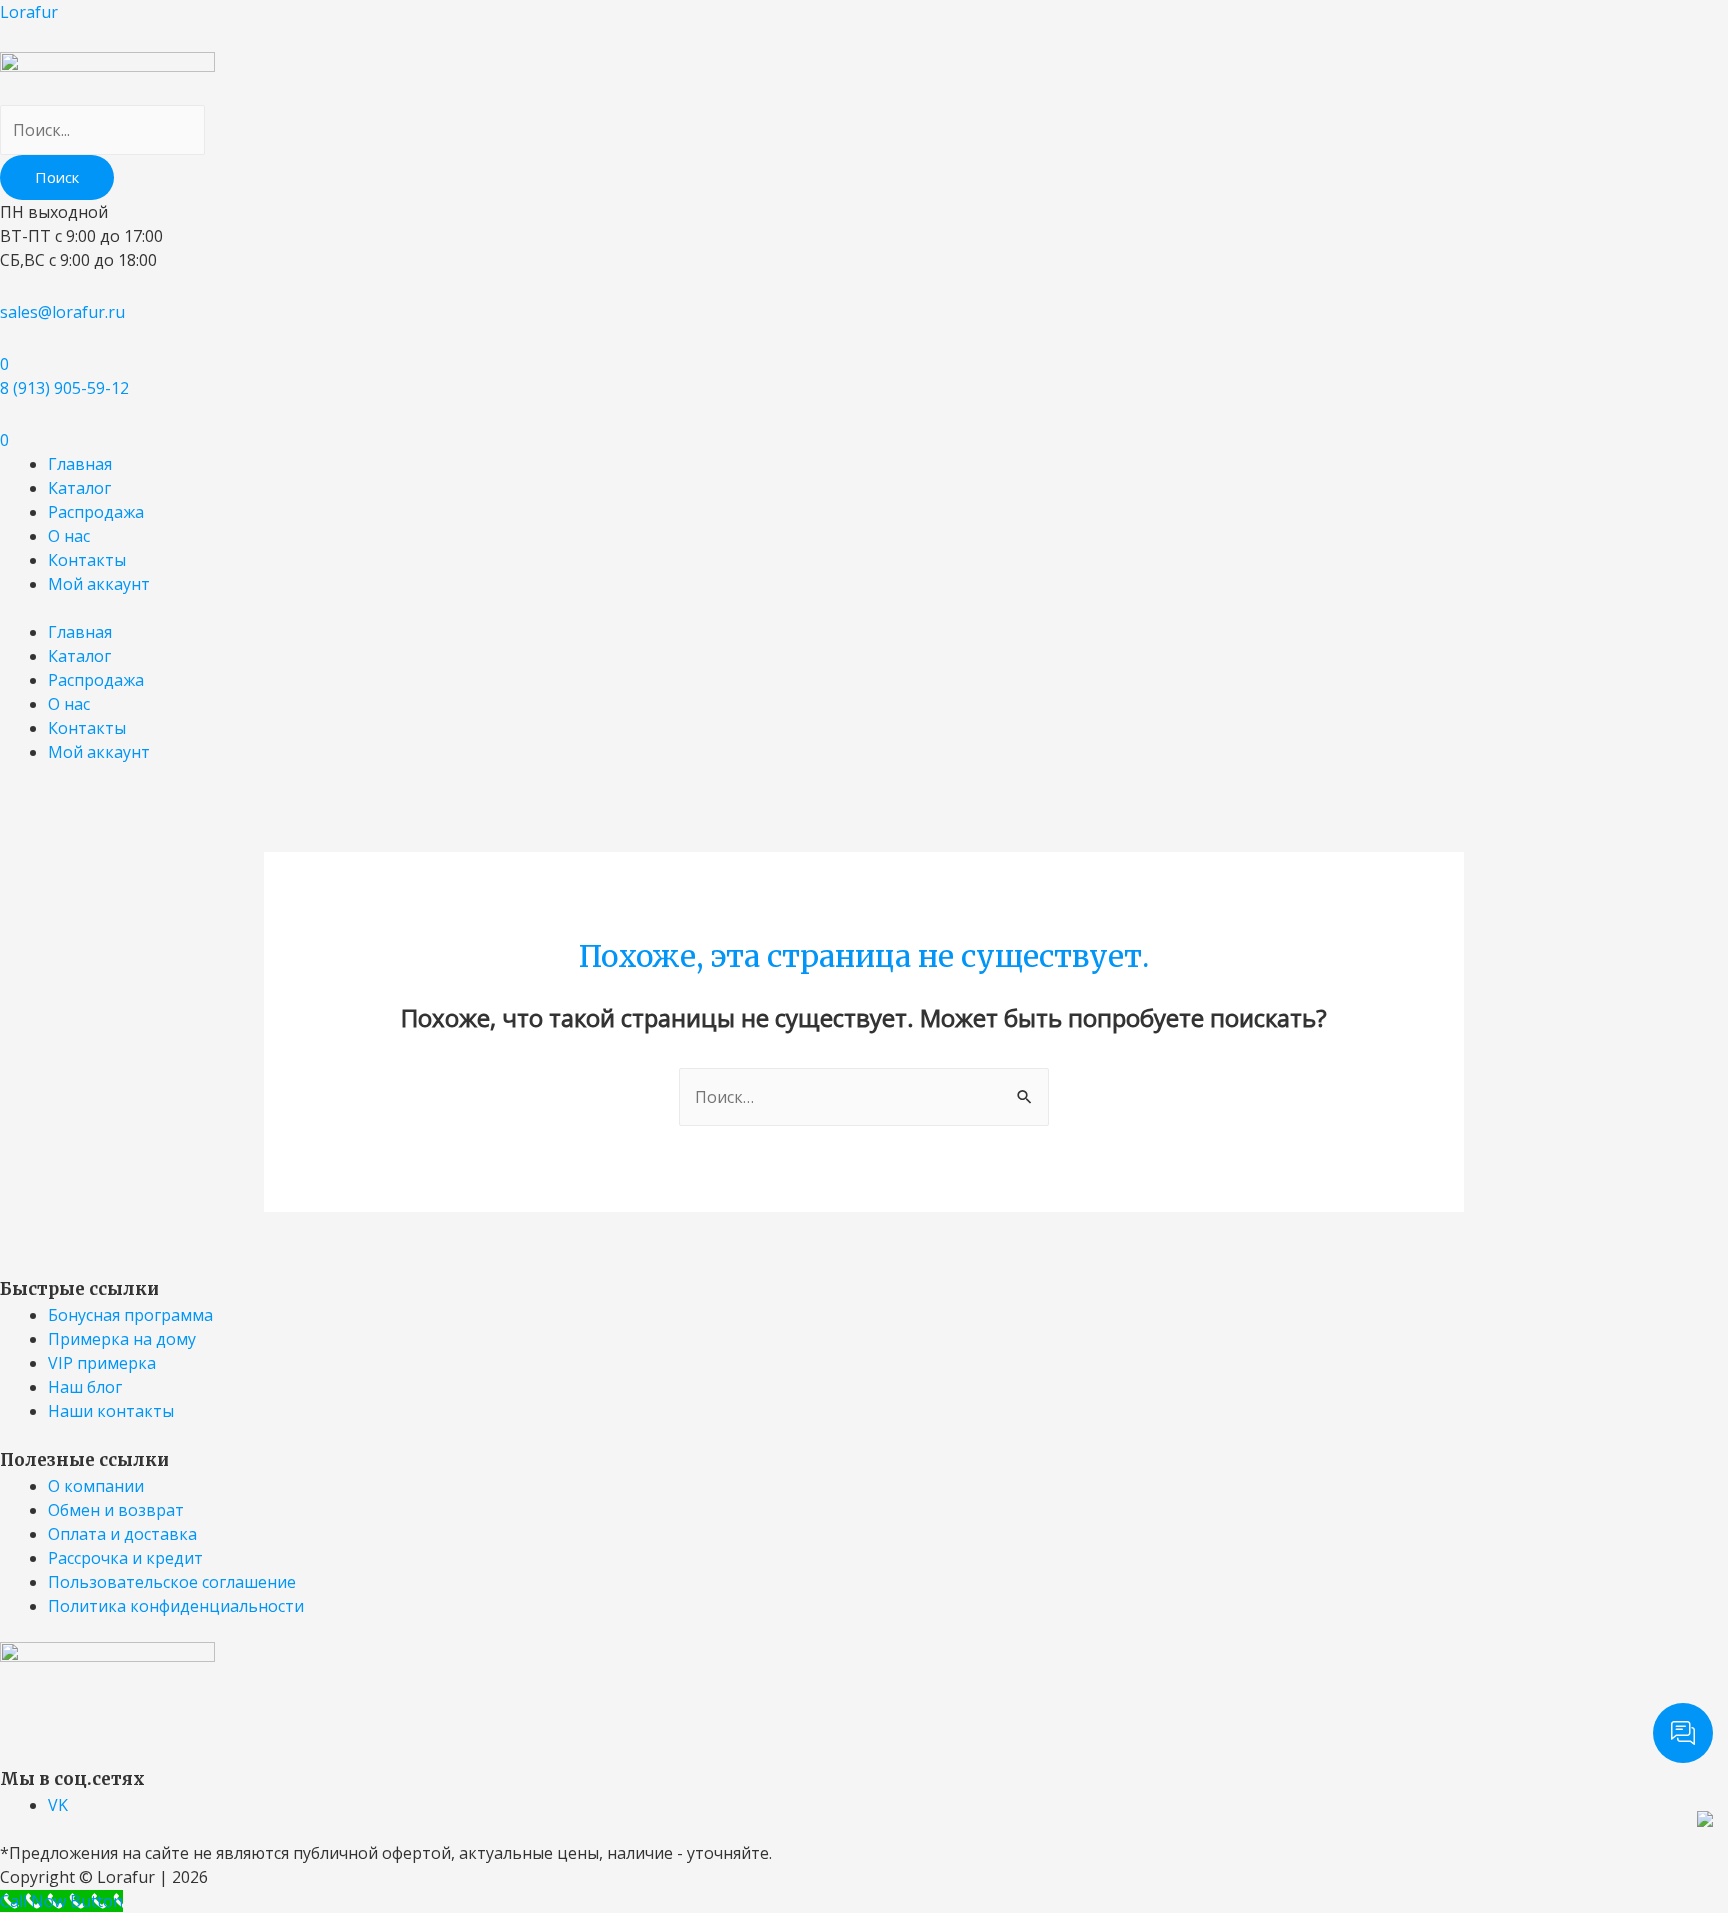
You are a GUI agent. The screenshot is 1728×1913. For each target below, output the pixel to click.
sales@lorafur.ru (62, 312)
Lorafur (29, 12)
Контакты (87, 560)
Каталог (79, 488)
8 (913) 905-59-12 (64, 388)
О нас (69, 536)
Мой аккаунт (99, 584)
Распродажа (96, 512)
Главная (80, 464)
